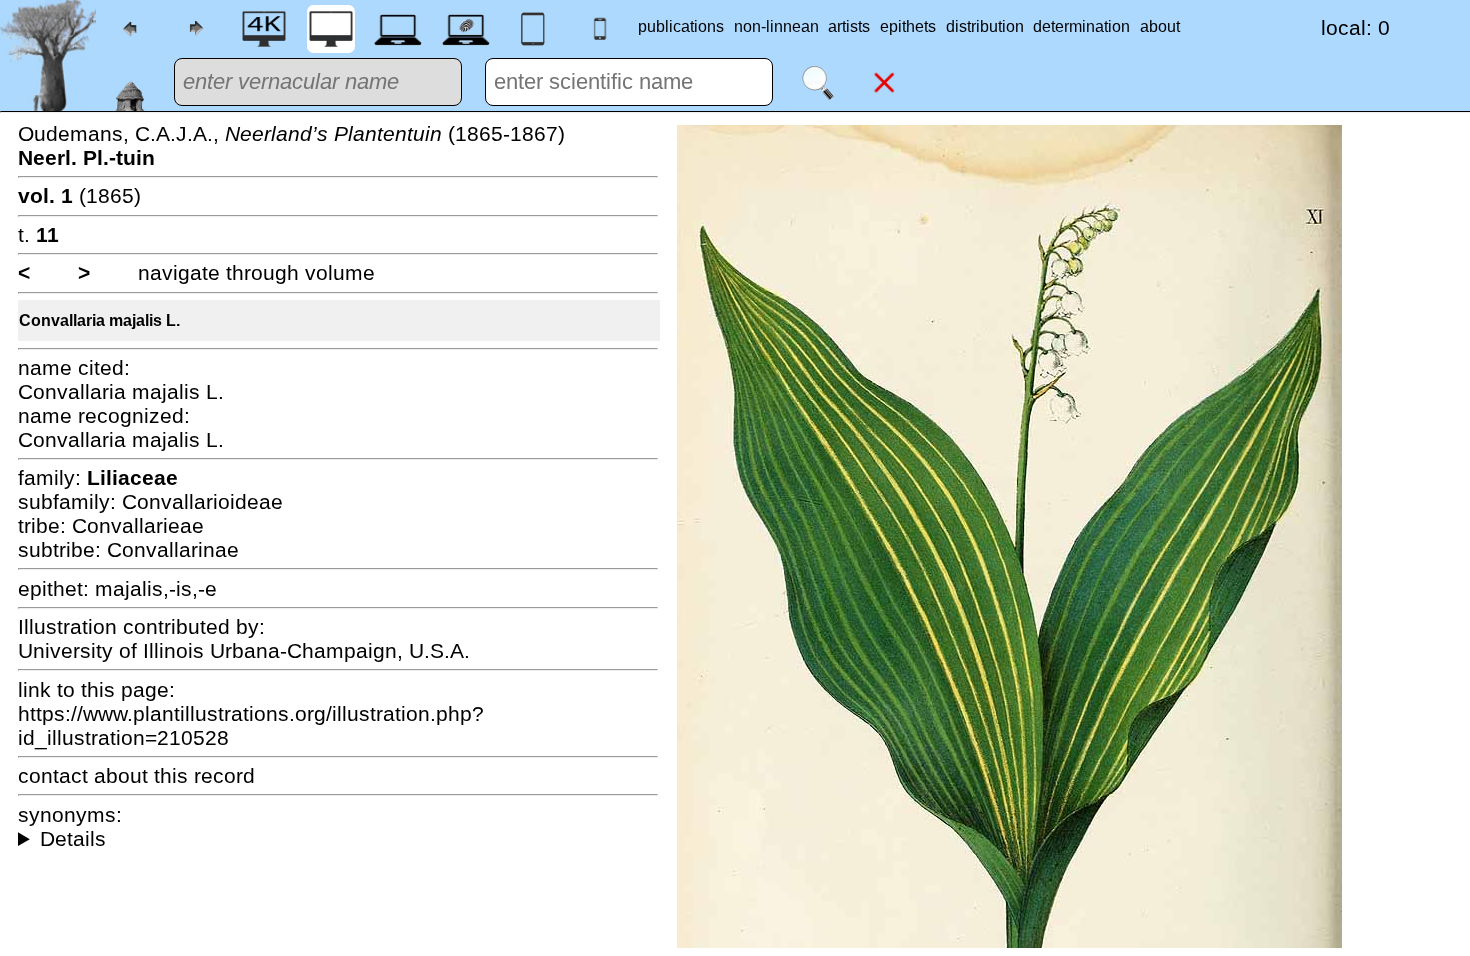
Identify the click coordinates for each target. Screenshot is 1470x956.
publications (681, 26)
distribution (985, 26)
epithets (908, 26)
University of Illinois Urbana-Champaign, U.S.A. (244, 650)
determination (1081, 26)
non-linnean (776, 26)
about (1160, 26)
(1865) (79, 195)
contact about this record (136, 775)
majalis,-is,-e (156, 588)
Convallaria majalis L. (99, 320)
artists (849, 26)
